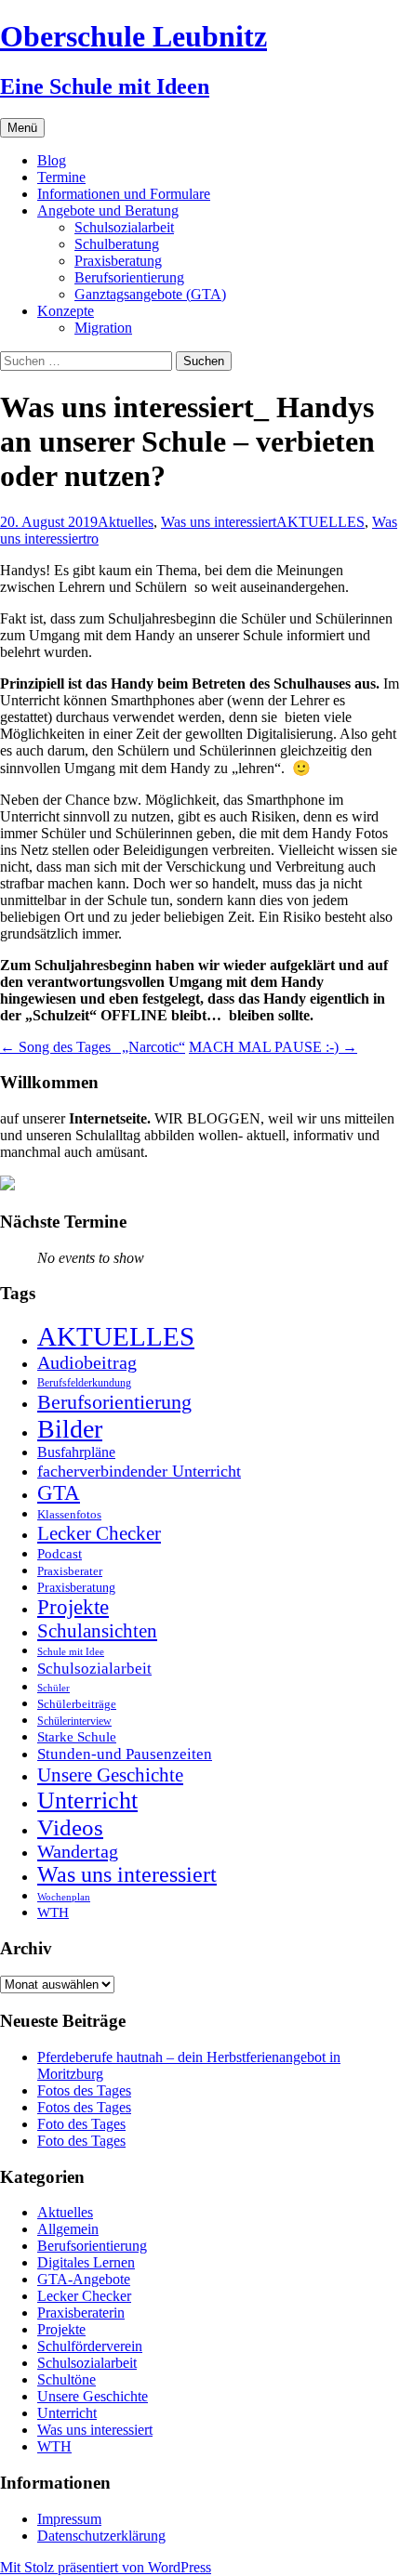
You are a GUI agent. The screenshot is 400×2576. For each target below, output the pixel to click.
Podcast (60, 1553)
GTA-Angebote (84, 2279)
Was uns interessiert (219, 522)
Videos (70, 1827)
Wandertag (78, 1851)
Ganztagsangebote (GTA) (150, 294)
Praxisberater (70, 1571)
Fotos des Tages (84, 2090)
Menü (22, 128)
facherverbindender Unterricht (139, 1471)
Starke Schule (77, 1736)
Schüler (53, 1688)
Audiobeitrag (87, 1362)
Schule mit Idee (71, 1652)
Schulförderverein (90, 2346)
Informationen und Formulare (124, 194)
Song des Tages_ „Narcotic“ (93, 1047)
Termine (61, 177)
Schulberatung (117, 244)
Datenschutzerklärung (101, 2536)
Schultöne (67, 2379)
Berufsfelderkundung (84, 1383)
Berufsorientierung (129, 277)
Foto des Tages (81, 2124)
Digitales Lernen (86, 2262)
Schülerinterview (74, 1722)
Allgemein (68, 2229)
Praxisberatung (118, 261)
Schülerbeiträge (77, 1704)
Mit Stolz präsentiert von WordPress (106, 2567)
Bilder (70, 1429)
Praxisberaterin (81, 2313)
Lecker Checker (99, 1533)
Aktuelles (126, 522)
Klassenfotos (69, 1514)
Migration (103, 328)
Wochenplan (64, 1897)
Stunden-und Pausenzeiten (125, 1754)
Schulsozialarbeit (124, 227)
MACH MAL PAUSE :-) (273, 1047)
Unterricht (87, 1801)
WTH (53, 1912)
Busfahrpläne (76, 1452)
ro (93, 539)
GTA (59, 1493)
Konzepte (66, 311)
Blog (52, 160)
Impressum (69, 2519)
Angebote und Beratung (108, 210)
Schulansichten (97, 1630)
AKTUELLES (320, 522)
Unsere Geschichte (110, 1775)
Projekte (73, 1607)
